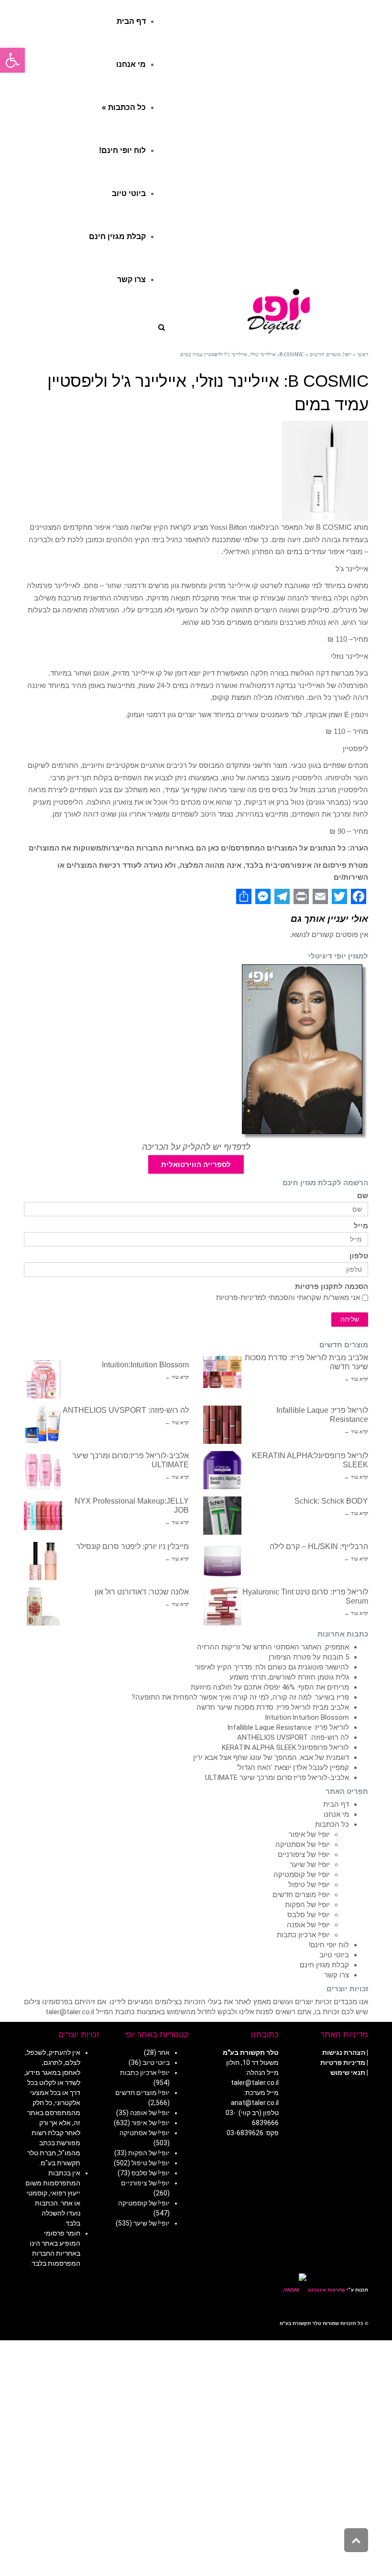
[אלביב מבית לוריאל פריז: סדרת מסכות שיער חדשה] (222, 1372)
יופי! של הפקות (307, 1905)
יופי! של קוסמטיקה (302, 1875)
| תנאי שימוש (349, 2073)
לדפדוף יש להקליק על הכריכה (196, 1147)
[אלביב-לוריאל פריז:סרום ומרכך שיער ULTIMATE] (43, 1470)
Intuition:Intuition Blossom (145, 1365)
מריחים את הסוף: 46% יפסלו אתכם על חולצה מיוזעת (270, 1687)
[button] (12, 60)
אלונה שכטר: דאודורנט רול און (142, 1592)
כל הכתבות (332, 1824)
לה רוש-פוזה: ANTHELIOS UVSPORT (126, 1410)
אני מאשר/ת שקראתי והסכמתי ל (288, 1298)
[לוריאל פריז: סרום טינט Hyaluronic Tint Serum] (222, 1606)
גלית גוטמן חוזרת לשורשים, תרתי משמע (289, 1677)
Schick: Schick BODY (331, 1501)
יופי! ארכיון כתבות (303, 1935)
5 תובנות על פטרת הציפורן (309, 1657)
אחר (164, 2052)
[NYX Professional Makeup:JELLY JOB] (43, 1516)
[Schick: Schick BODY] (222, 1516)
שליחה (350, 1319)
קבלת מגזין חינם (324, 1965)
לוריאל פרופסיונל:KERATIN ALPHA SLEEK (285, 1747)
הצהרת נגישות (344, 2052)
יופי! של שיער (310, 1865)
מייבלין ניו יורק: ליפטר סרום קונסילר (132, 1546)
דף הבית (336, 1804)
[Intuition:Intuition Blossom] (43, 1379)
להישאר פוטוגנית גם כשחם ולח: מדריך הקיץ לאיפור (272, 1667)
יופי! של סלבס (309, 1915)
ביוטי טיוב (334, 1955)
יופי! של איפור (309, 1834)
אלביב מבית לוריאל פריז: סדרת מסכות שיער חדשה (273, 1707)
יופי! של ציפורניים (304, 1855)
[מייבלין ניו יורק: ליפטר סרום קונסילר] (43, 1561)
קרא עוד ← (356, 1379)
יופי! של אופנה (308, 1925)
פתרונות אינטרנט (326, 2290)
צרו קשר (337, 1975)
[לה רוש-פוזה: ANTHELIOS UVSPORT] (43, 1425)
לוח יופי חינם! (329, 1945)
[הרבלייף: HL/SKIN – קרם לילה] (222, 1561)
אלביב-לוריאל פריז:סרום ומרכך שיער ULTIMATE (277, 1778)
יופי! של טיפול (309, 1885)
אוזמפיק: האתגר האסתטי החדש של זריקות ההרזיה (273, 1647)
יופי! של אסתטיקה (303, 1845)
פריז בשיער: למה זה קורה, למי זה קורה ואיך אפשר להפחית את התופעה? (240, 1697)
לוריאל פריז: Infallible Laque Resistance (288, 1727)
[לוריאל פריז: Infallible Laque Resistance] (222, 1425)
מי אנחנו (336, 1814)
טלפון (359, 1256)
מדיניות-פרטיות (239, 1298)
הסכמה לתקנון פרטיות (332, 1287)
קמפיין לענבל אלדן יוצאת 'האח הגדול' (293, 1768)
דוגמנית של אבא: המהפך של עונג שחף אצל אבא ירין (271, 1757)
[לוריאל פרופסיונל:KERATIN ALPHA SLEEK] (222, 1470)
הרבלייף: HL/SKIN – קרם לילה (319, 1546)
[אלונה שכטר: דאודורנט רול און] (43, 1606)
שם (363, 1196)
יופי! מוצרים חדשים (301, 1895)
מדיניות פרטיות (343, 2063)
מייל (361, 1226)
